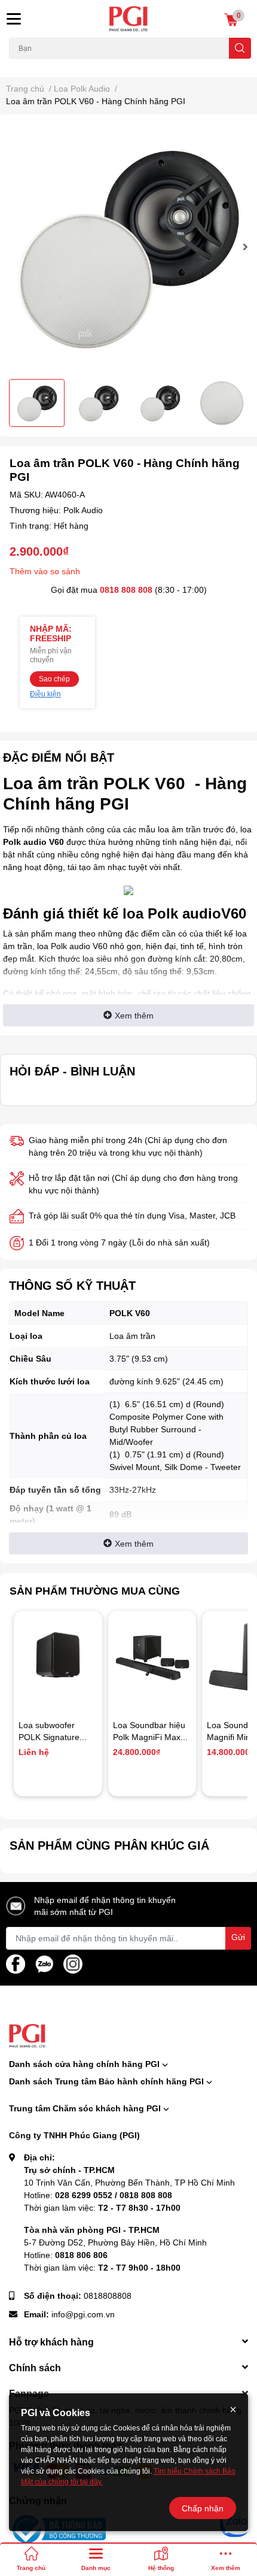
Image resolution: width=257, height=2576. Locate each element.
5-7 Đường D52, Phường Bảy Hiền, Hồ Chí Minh (115, 2242)
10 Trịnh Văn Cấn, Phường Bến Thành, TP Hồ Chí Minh (129, 2182)
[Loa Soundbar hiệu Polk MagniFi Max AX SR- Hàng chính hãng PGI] (152, 1655)
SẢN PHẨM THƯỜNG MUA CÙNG (95, 1590)
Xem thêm (134, 1015)
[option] (128, 247)
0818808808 (108, 2295)
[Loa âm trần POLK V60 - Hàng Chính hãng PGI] (128, 247)
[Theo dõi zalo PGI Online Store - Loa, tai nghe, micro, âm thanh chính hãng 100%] (44, 1963)
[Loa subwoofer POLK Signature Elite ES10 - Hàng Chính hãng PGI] (58, 1655)
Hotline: (98, 2195)
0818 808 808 (126, 590)
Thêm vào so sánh (45, 571)
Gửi (238, 1937)
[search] (240, 48)
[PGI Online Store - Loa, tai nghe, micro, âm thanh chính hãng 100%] (129, 19)
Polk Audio (83, 510)
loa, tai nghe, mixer (40, 66)
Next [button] (244, 247)
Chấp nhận (203, 2508)
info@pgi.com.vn (83, 2314)
